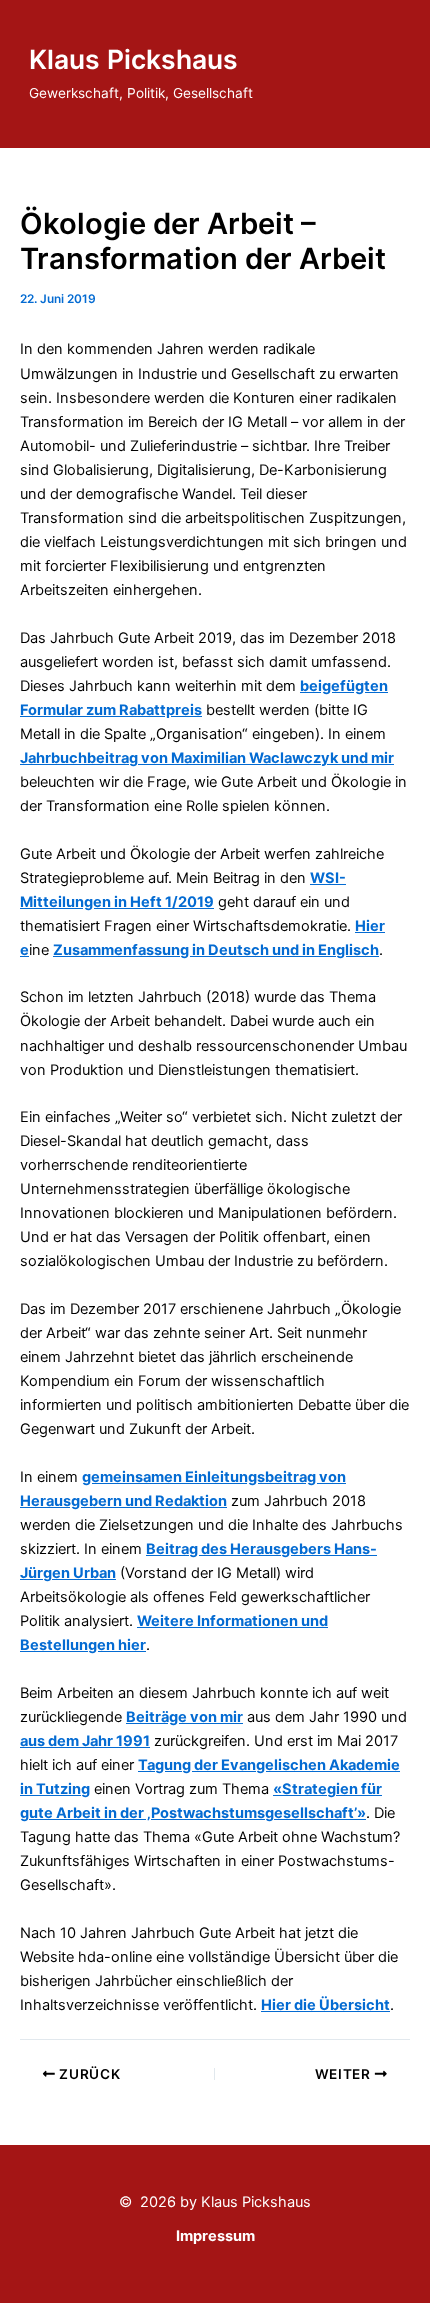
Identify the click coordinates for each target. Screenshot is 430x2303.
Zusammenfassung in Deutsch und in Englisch (216, 950)
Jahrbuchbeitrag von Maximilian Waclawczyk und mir (207, 758)
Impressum (215, 2236)
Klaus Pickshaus (133, 59)
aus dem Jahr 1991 (85, 1741)
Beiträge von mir (184, 1717)
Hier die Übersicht (325, 2005)
